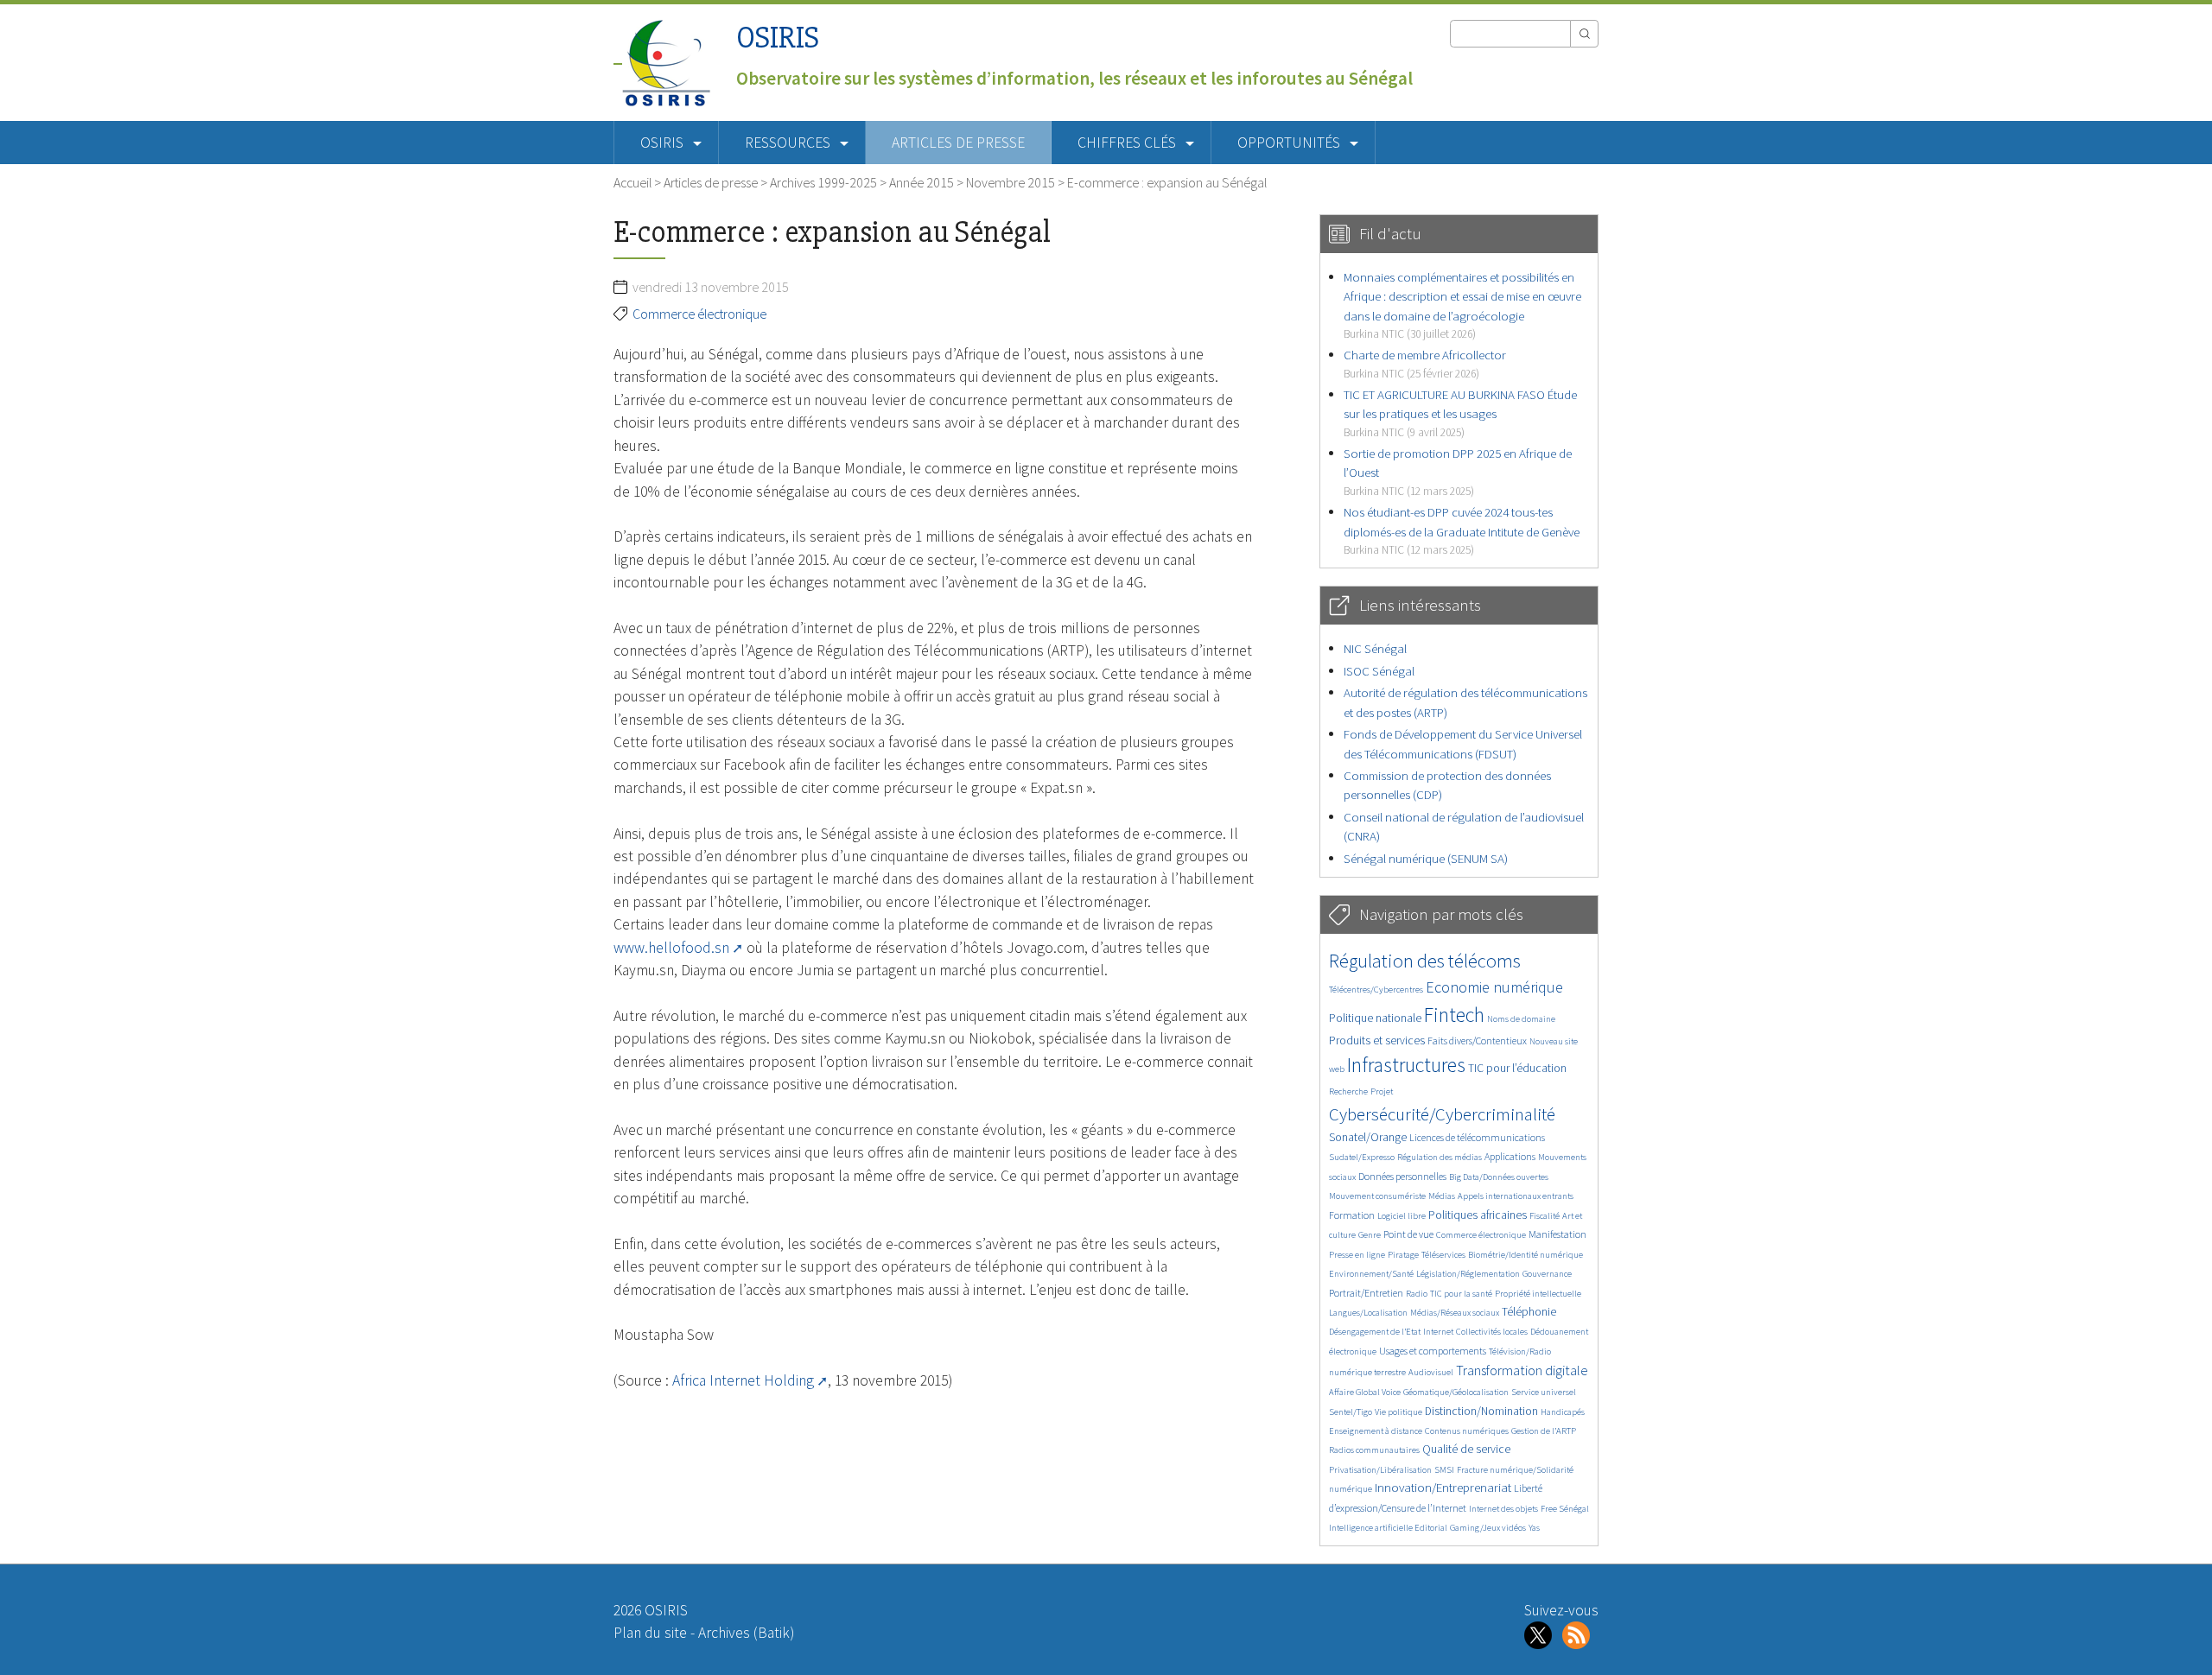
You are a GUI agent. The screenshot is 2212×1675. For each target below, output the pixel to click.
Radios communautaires (1374, 1450)
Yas (1534, 1528)
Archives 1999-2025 (823, 182)
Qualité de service (1466, 1449)
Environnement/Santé (1371, 1274)
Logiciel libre (1402, 1216)
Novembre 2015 (1011, 182)
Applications (1510, 1156)
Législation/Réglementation (1468, 1274)
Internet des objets (1503, 1509)
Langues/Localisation (1368, 1313)
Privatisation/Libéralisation (1380, 1470)
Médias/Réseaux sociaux (1455, 1313)
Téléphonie (1529, 1312)
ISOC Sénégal (1379, 671)
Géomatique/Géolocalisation (1456, 1392)
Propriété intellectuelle (1538, 1294)
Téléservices (1443, 1255)
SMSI (1444, 1470)
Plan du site (650, 1633)
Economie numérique (1494, 987)
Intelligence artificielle (1372, 1528)
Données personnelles (1402, 1176)
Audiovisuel (1431, 1372)
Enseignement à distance (1376, 1431)
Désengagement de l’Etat (1375, 1332)
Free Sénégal (1565, 1509)
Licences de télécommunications (1477, 1137)
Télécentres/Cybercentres (1376, 990)
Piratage (1403, 1255)
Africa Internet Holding (743, 1380)
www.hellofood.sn (671, 948)
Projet (1382, 1091)
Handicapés (1563, 1412)
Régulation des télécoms (1425, 961)
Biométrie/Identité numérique (1526, 1255)
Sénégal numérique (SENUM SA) (1426, 858)
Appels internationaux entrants (1516, 1196)
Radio (1417, 1294)
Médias (1442, 1196)
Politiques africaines (1478, 1215)
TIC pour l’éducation (1517, 1068)
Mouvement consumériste (1377, 1196)
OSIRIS (778, 38)
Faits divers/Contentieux (1477, 1041)
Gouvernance (1547, 1274)
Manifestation (1557, 1234)
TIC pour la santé (1461, 1294)
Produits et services (1377, 1041)
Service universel (1544, 1392)
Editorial (1431, 1528)
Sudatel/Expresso (1362, 1157)
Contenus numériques (1467, 1431)
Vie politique (1398, 1412)
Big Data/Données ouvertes (1499, 1177)
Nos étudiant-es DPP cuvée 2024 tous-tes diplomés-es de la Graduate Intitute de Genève (1462, 530)
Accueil (632, 182)
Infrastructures (1406, 1065)
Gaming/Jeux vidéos (1488, 1528)
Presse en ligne (1357, 1255)
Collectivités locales (1492, 1332)
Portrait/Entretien (1366, 1293)
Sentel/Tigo (1351, 1412)
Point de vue (1408, 1234)
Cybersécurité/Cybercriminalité (1442, 1114)
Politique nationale (1375, 1018)
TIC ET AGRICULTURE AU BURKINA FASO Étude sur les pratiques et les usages (1460, 413)
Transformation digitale (1522, 1370)
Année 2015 (922, 182)
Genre (1370, 1235)
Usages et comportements (1433, 1351)
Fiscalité (1545, 1216)
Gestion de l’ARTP (1544, 1431)
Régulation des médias (1440, 1157)
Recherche (1348, 1091)
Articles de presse (958, 143)
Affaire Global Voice (1365, 1392)
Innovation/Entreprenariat (1443, 1487)
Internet (1438, 1332)
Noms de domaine (1521, 1019)
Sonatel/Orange (1368, 1137)
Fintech (1454, 1015)
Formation (1352, 1215)
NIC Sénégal (1375, 648)
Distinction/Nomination (1481, 1411)
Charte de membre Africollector (1425, 363)
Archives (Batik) (746, 1633)
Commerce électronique (699, 314)
